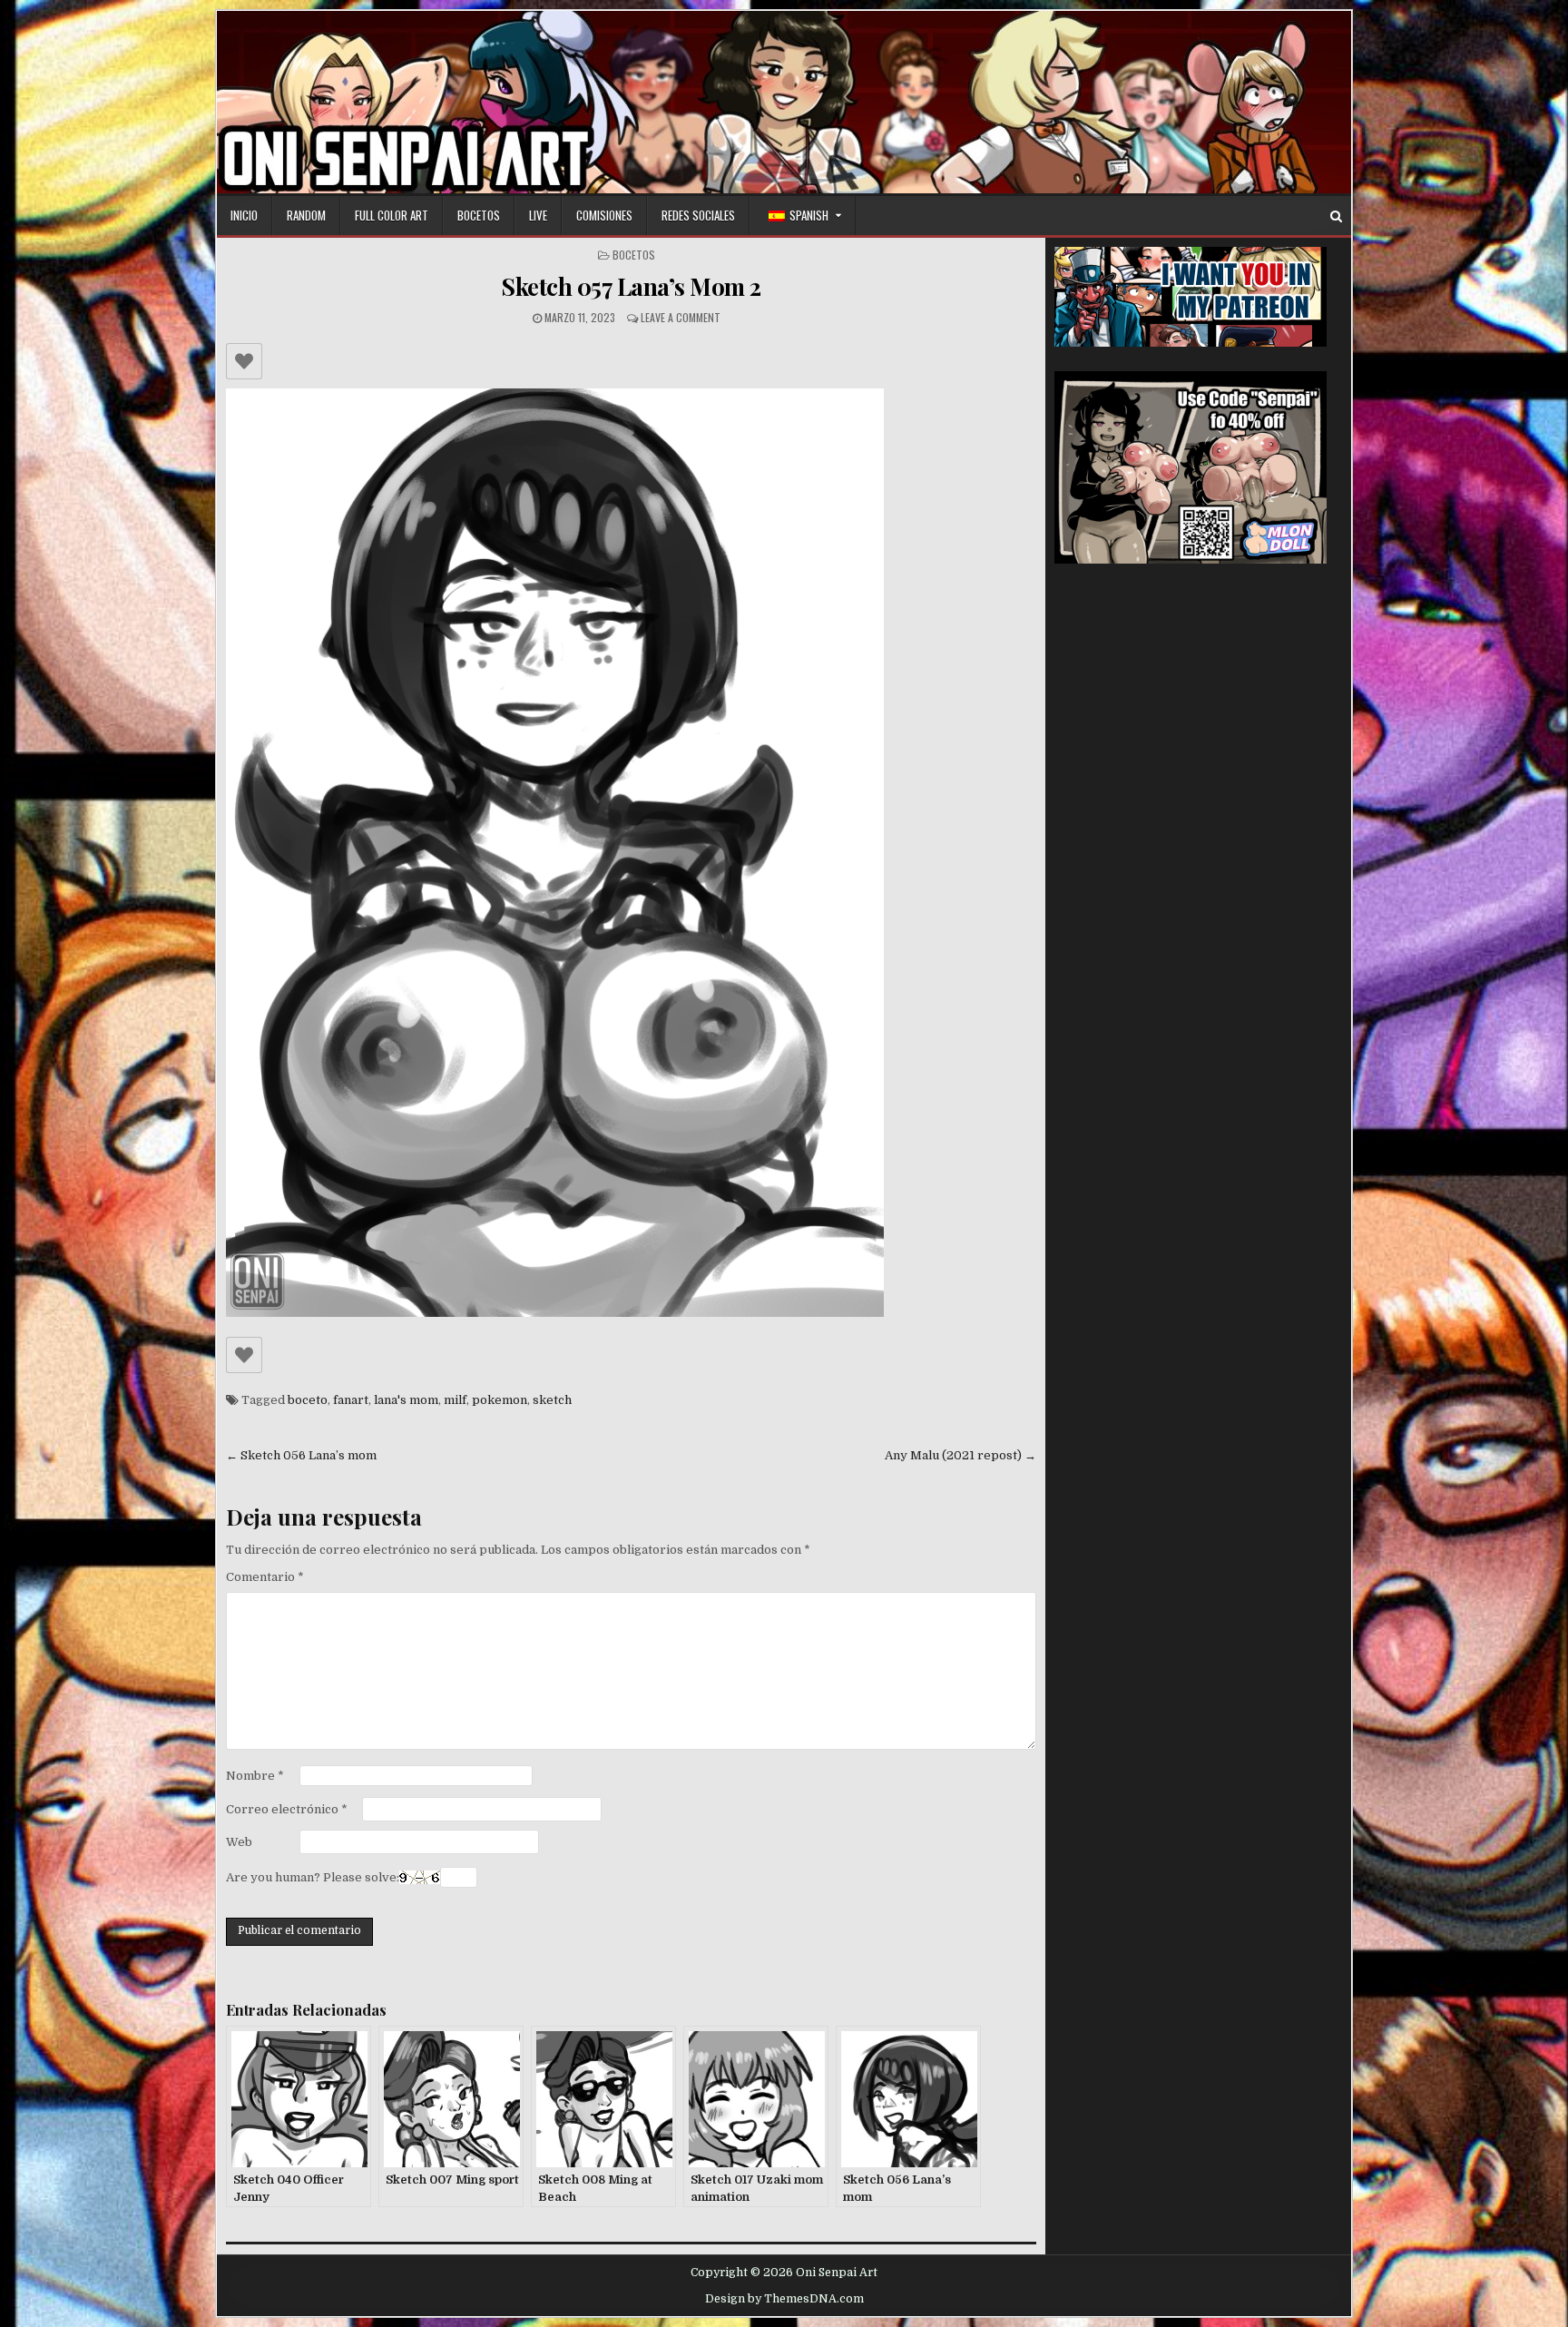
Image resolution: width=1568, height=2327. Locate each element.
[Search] (1336, 216)
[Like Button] (244, 361)
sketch (552, 1400)
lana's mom (406, 1400)
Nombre (255, 1776)
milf (455, 1400)
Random (306, 215)
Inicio (244, 215)
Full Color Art (392, 215)
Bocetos (479, 215)
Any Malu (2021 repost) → (960, 1455)
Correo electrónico (287, 1809)
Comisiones (604, 215)
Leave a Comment (681, 317)
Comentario (265, 1577)
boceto (308, 1400)
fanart (351, 1400)
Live (538, 215)
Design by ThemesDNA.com (784, 2299)
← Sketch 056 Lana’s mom (301, 1455)
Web (239, 1842)
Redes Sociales (698, 215)
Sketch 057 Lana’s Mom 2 (631, 286)
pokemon (500, 1400)
